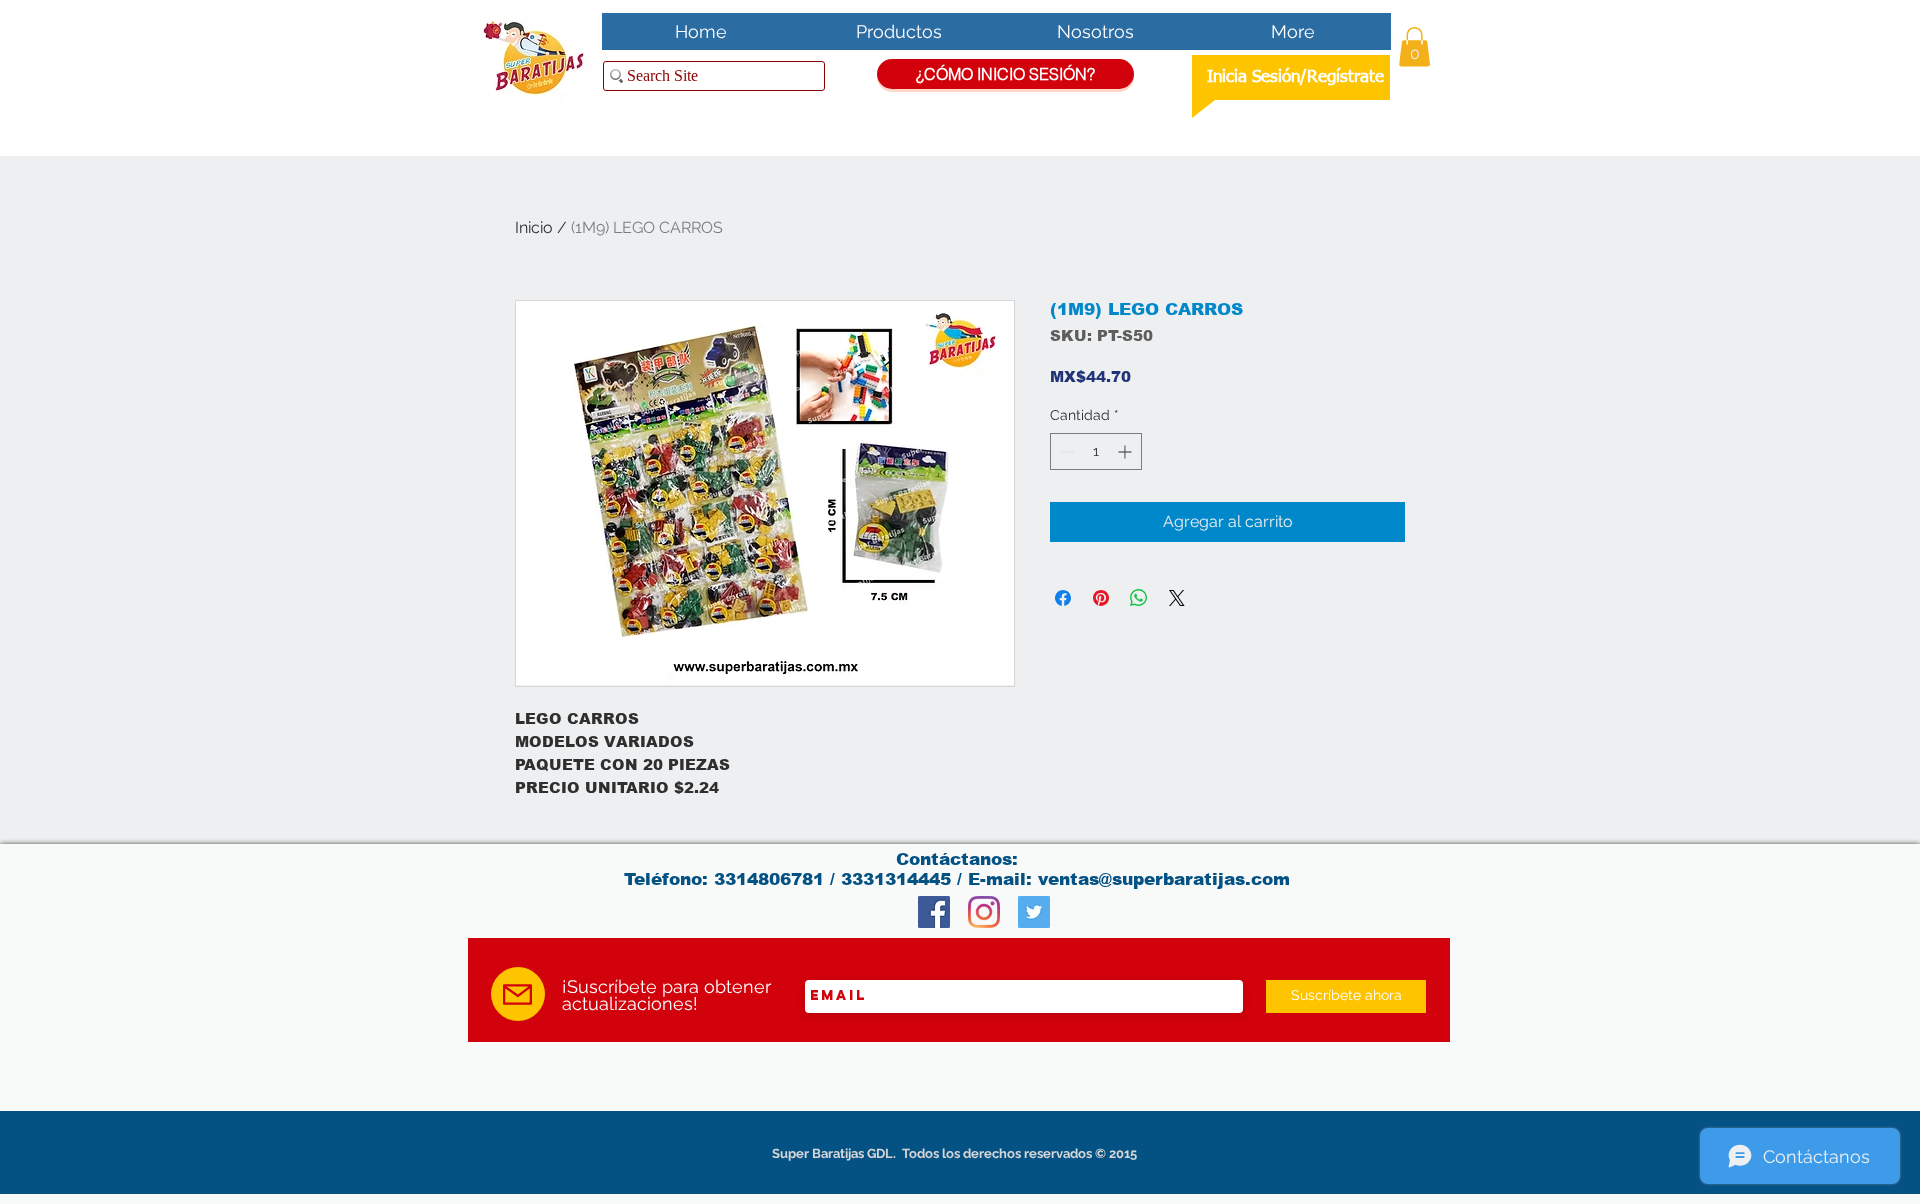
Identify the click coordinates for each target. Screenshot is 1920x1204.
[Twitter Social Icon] (1034, 912)
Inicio (534, 227)
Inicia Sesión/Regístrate (1295, 77)
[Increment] (1126, 451)
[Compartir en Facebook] (1063, 598)
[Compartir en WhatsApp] (1139, 598)
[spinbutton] (1096, 451)
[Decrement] (1065, 451)
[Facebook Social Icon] (934, 912)
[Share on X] (1177, 598)
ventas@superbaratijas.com (1164, 879)
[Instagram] (984, 912)
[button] (1414, 46)
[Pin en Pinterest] (1101, 598)
